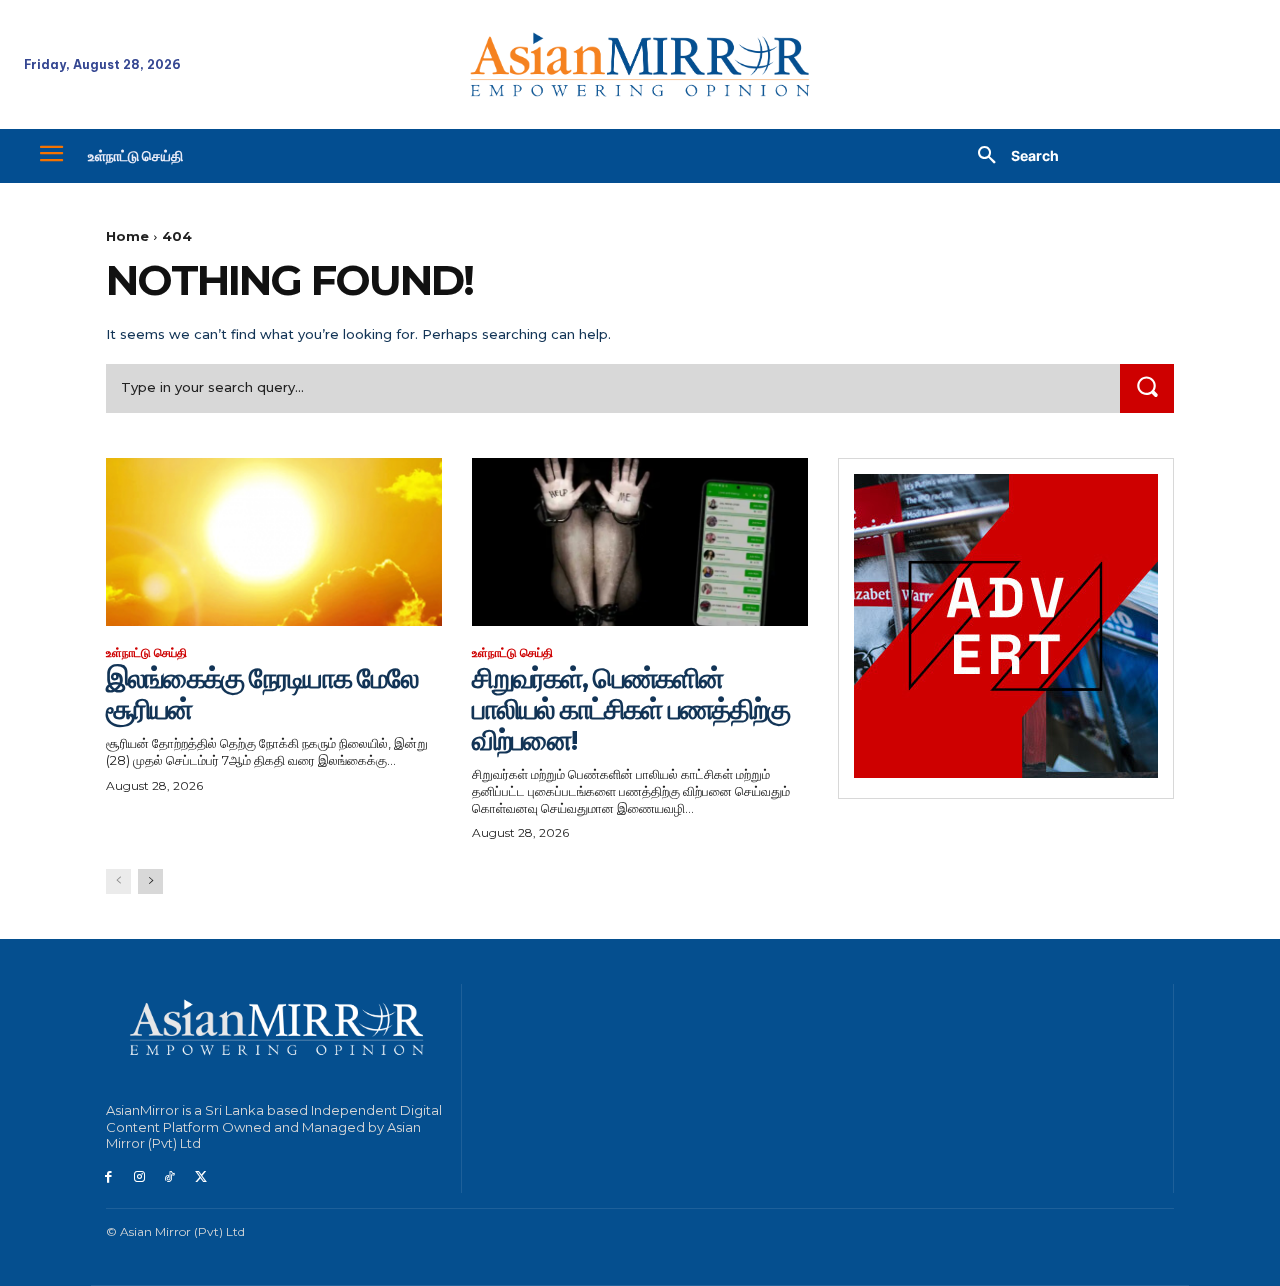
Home (127, 236)
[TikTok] (170, 1177)
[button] (1011, 156)
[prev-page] (118, 881)
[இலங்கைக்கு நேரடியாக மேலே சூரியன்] (274, 542)
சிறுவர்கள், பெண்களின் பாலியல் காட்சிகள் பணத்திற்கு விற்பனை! (630, 709)
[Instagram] (139, 1177)
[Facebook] (108, 1177)
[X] (200, 1177)
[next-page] (150, 881)
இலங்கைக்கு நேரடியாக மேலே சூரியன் (262, 693)
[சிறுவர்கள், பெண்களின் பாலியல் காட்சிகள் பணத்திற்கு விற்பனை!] (640, 542)
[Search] (1147, 388)
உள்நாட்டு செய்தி (146, 653)
